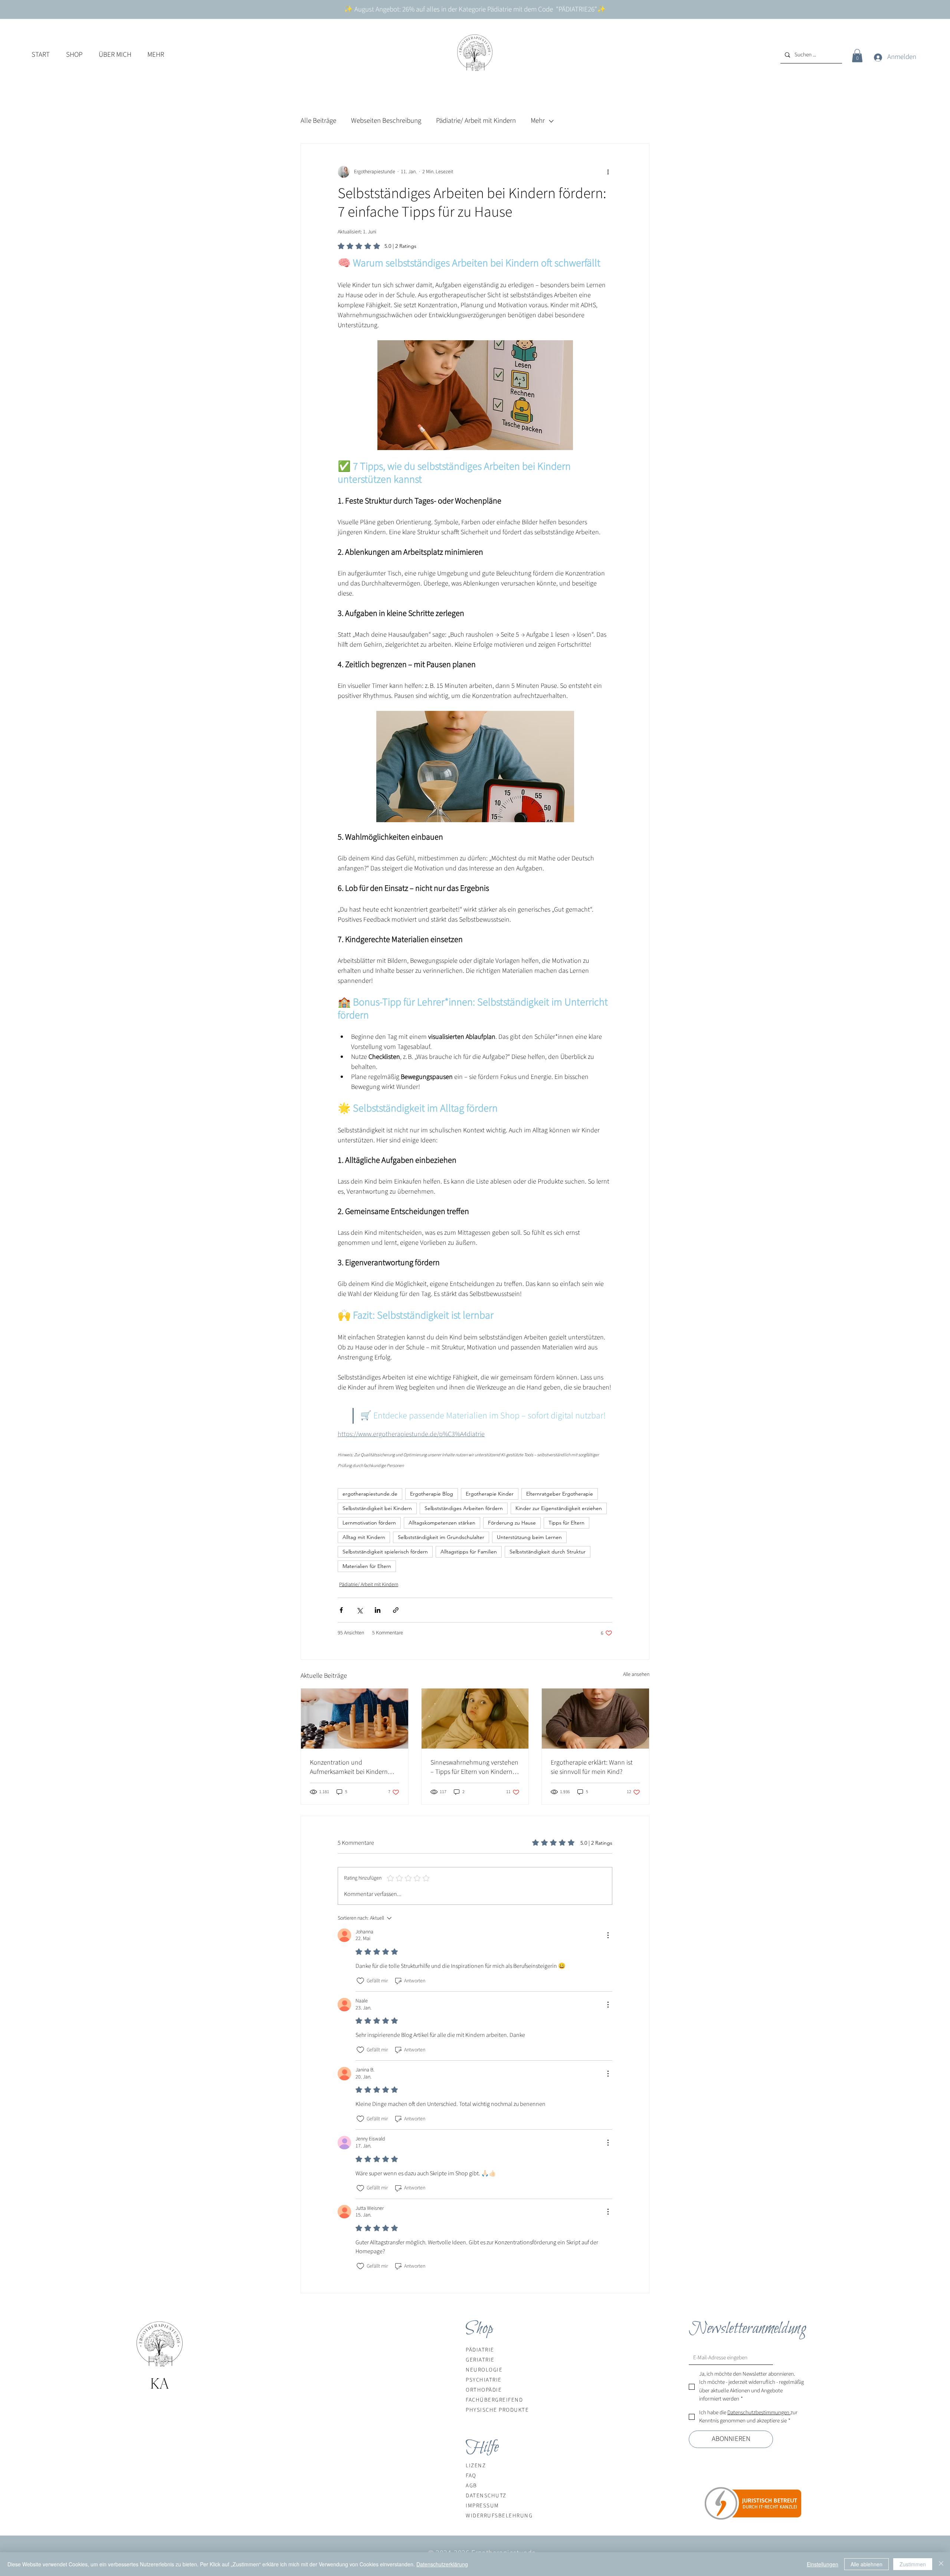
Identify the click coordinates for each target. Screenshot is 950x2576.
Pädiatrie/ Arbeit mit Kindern (476, 121)
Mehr (538, 121)
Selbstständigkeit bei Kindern (377, 1508)
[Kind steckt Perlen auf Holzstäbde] (355, 1719)
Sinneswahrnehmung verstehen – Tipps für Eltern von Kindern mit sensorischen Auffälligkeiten (474, 1767)
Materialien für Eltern (367, 1566)
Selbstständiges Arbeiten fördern (464, 1508)
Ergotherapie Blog (432, 1494)
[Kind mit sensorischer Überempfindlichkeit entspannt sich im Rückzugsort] (475, 1719)
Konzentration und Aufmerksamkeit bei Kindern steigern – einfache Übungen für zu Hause (354, 1767)
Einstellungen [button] (823, 2564)
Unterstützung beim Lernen (529, 1537)
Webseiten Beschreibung (386, 121)
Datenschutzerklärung (442, 2564)
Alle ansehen (636, 1674)
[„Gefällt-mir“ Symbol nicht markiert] (360, 1981)
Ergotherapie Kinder (490, 1494)
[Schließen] (941, 2564)
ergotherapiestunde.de (370, 1494)
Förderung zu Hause (512, 1523)
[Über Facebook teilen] (341, 1610)
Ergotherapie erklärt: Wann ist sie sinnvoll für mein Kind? (592, 1767)
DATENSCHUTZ (486, 2496)
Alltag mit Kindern (364, 1537)
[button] (74, 55)
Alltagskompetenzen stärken (442, 1523)
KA (160, 2383)
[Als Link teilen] (396, 1610)
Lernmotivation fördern (369, 1523)
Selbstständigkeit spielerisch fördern (385, 1552)
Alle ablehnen (867, 2564)
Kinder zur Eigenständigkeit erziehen (559, 1508)
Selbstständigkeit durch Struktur (548, 1552)
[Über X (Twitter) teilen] (359, 1610)
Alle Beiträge (318, 121)
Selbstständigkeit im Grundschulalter (441, 1537)
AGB (471, 2486)
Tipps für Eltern (566, 1523)
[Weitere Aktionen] (608, 172)
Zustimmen (913, 2564)
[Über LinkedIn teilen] (378, 1610)
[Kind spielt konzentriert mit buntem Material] (595, 1719)
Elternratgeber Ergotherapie (560, 1494)
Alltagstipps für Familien (469, 1552)
